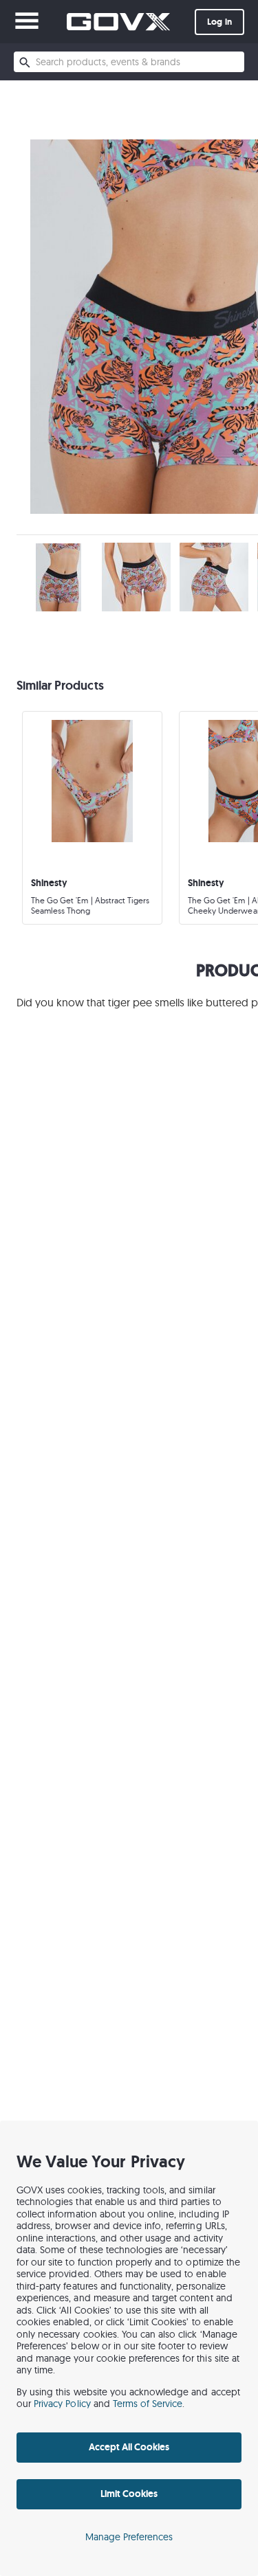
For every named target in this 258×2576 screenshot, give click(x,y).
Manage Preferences (129, 2537)
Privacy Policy (62, 2404)
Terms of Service (148, 2404)
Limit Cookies (129, 2494)
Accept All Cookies (129, 2447)
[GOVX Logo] (118, 22)
